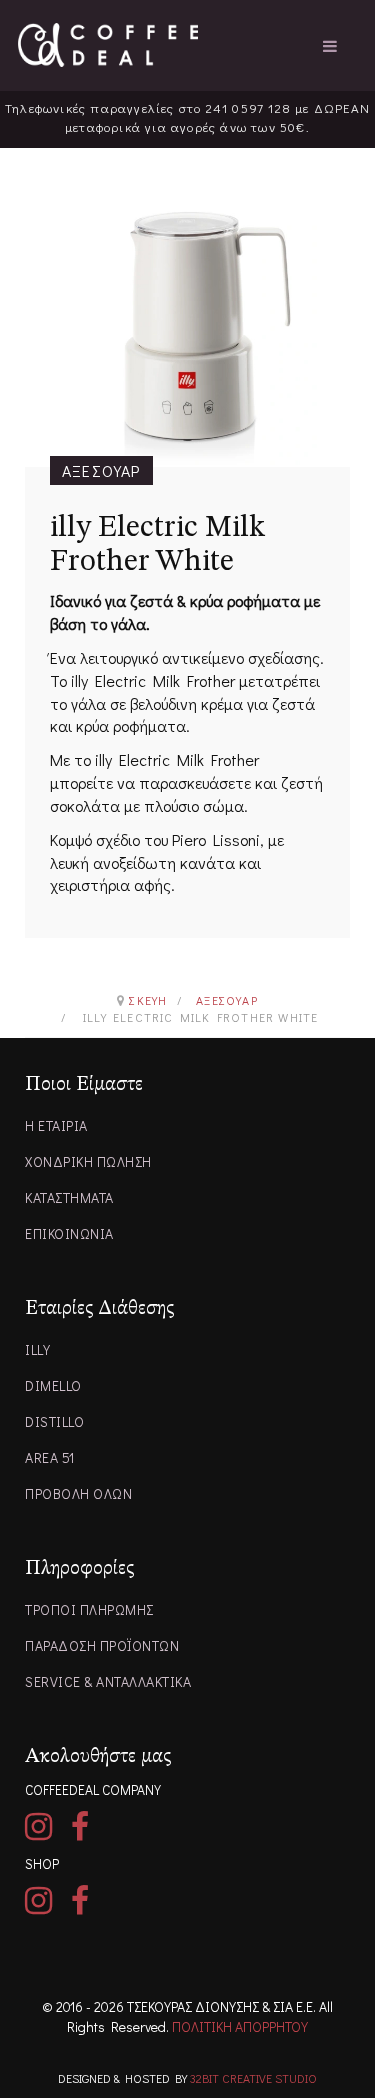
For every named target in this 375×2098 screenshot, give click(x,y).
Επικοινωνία (69, 1233)
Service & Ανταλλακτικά (108, 1681)
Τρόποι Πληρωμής (89, 1609)
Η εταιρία (56, 1125)
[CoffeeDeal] (108, 45)
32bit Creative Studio (253, 2078)
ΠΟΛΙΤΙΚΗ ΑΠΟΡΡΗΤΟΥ (240, 2026)
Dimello (53, 1385)
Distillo (54, 1421)
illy (37, 1349)
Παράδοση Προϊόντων (102, 1645)
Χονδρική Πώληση (88, 1161)
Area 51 (50, 1457)
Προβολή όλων (78, 1493)
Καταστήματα (69, 1197)
